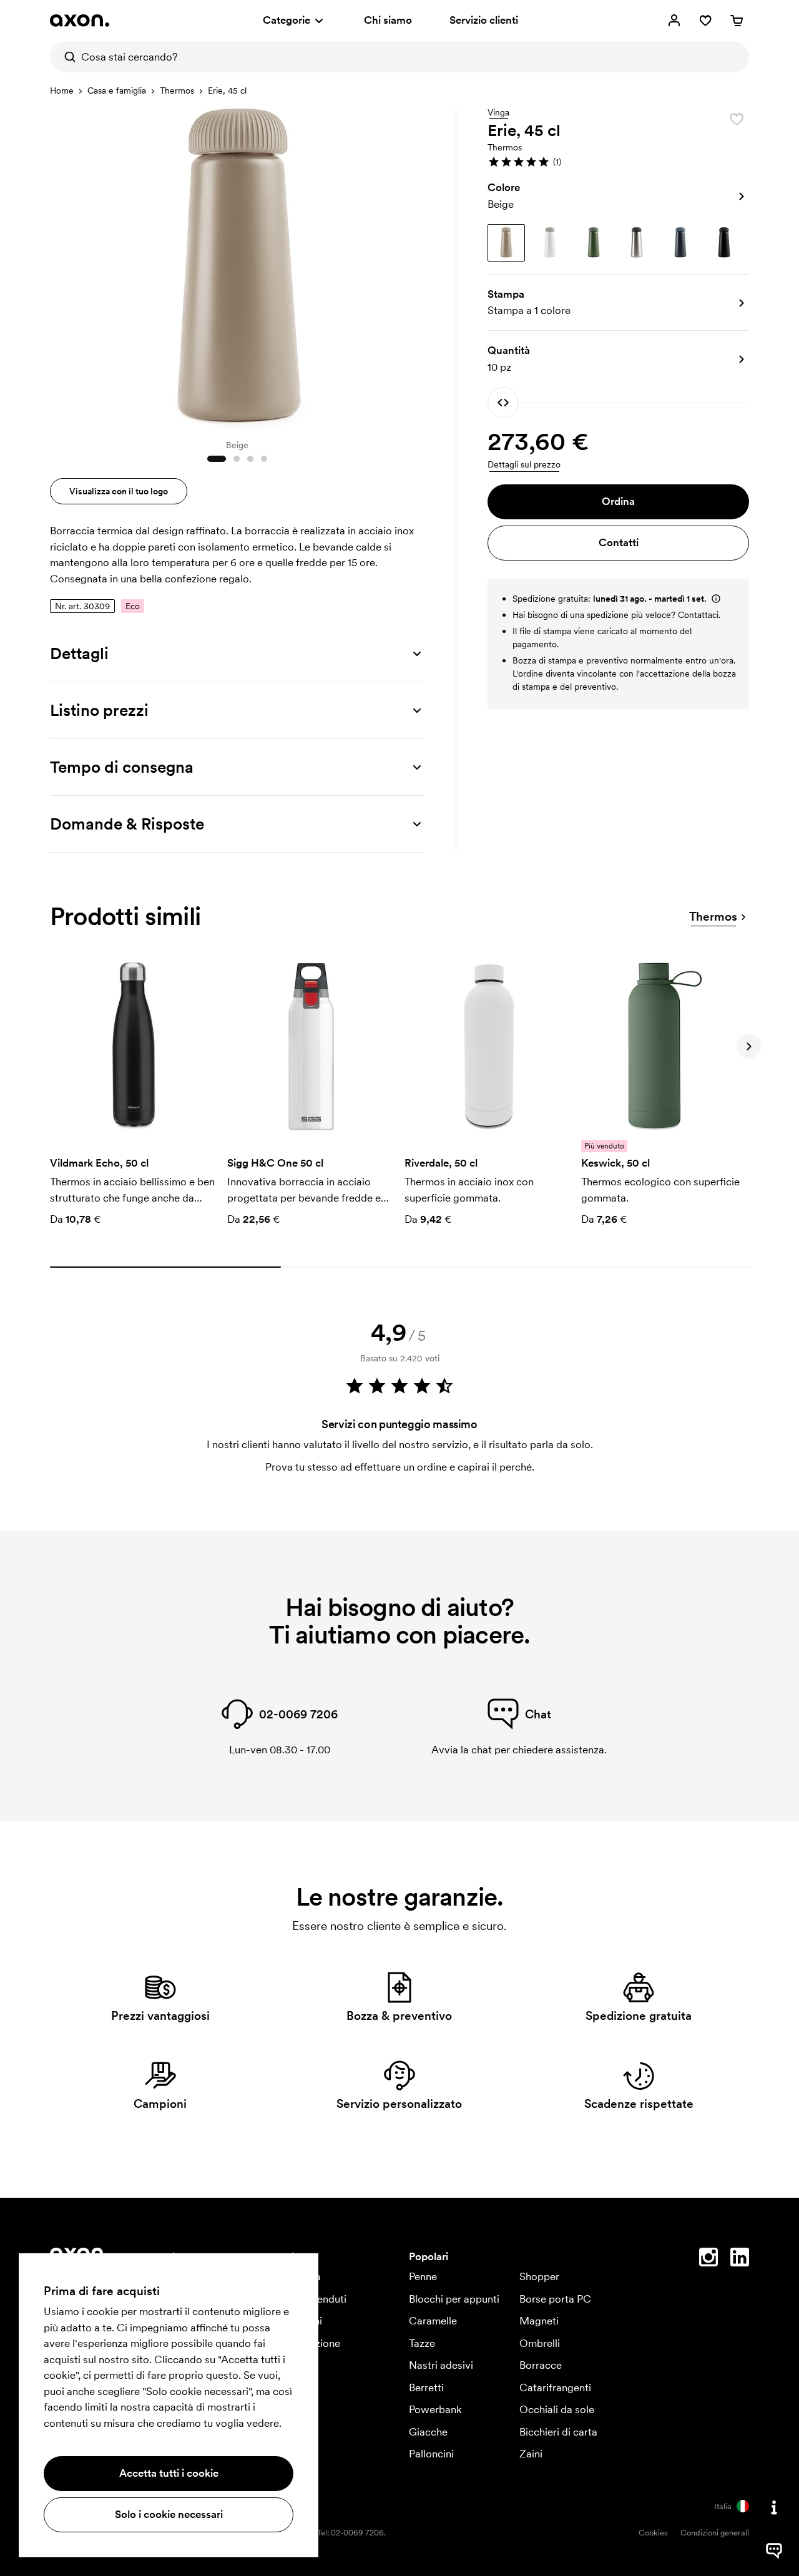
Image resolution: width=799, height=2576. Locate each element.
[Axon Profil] (80, 21)
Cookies (653, 2533)
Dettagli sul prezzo (524, 464)
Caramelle (433, 2321)
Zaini (531, 2454)
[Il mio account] (674, 21)
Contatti (619, 542)
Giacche (428, 2432)
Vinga (498, 113)
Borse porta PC (555, 2299)
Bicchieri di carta (558, 2432)
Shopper (539, 2276)
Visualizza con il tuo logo (119, 491)
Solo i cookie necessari (169, 2514)
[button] (618, 162)
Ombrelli (540, 2343)
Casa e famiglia (117, 91)
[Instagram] (708, 2260)
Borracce (541, 2365)
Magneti (539, 2321)
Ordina (618, 501)
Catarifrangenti (555, 2387)
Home (62, 91)
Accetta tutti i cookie (169, 2473)
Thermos (177, 91)
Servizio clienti (484, 20)
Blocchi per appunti (454, 2299)
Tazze (422, 2343)
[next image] (412, 267)
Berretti (426, 2387)
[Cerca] (66, 57)
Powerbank (435, 2409)
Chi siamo (388, 20)
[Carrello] (737, 21)
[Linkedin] (740, 2260)
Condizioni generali (715, 2533)
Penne (423, 2276)
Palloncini (431, 2454)
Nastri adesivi (441, 2365)
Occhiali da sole (557, 2409)
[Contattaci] (774, 2507)
